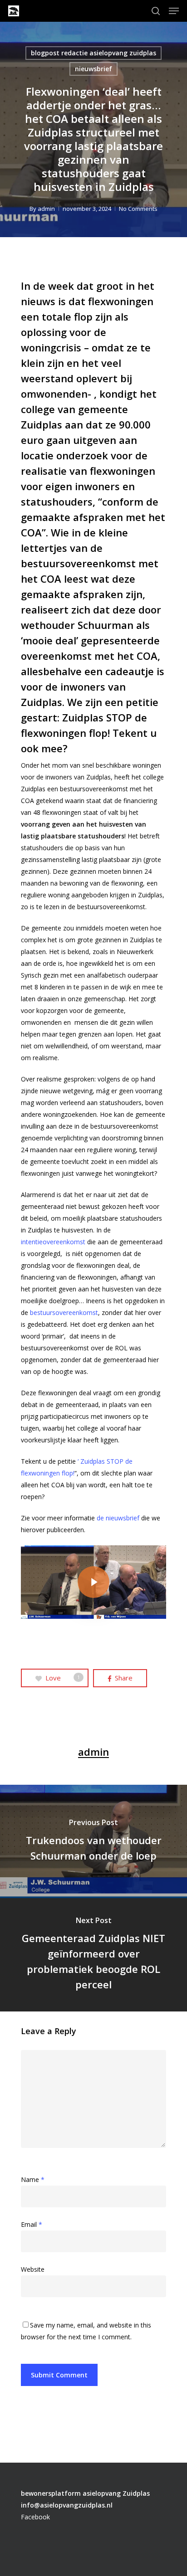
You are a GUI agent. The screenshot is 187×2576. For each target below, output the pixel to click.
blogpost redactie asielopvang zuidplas (93, 53)
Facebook (35, 2517)
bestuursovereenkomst (64, 1312)
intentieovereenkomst (53, 1242)
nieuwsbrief (93, 69)
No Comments (138, 209)
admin (46, 209)
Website (33, 2269)
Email (32, 2224)
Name (33, 2179)
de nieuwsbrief (118, 1518)
